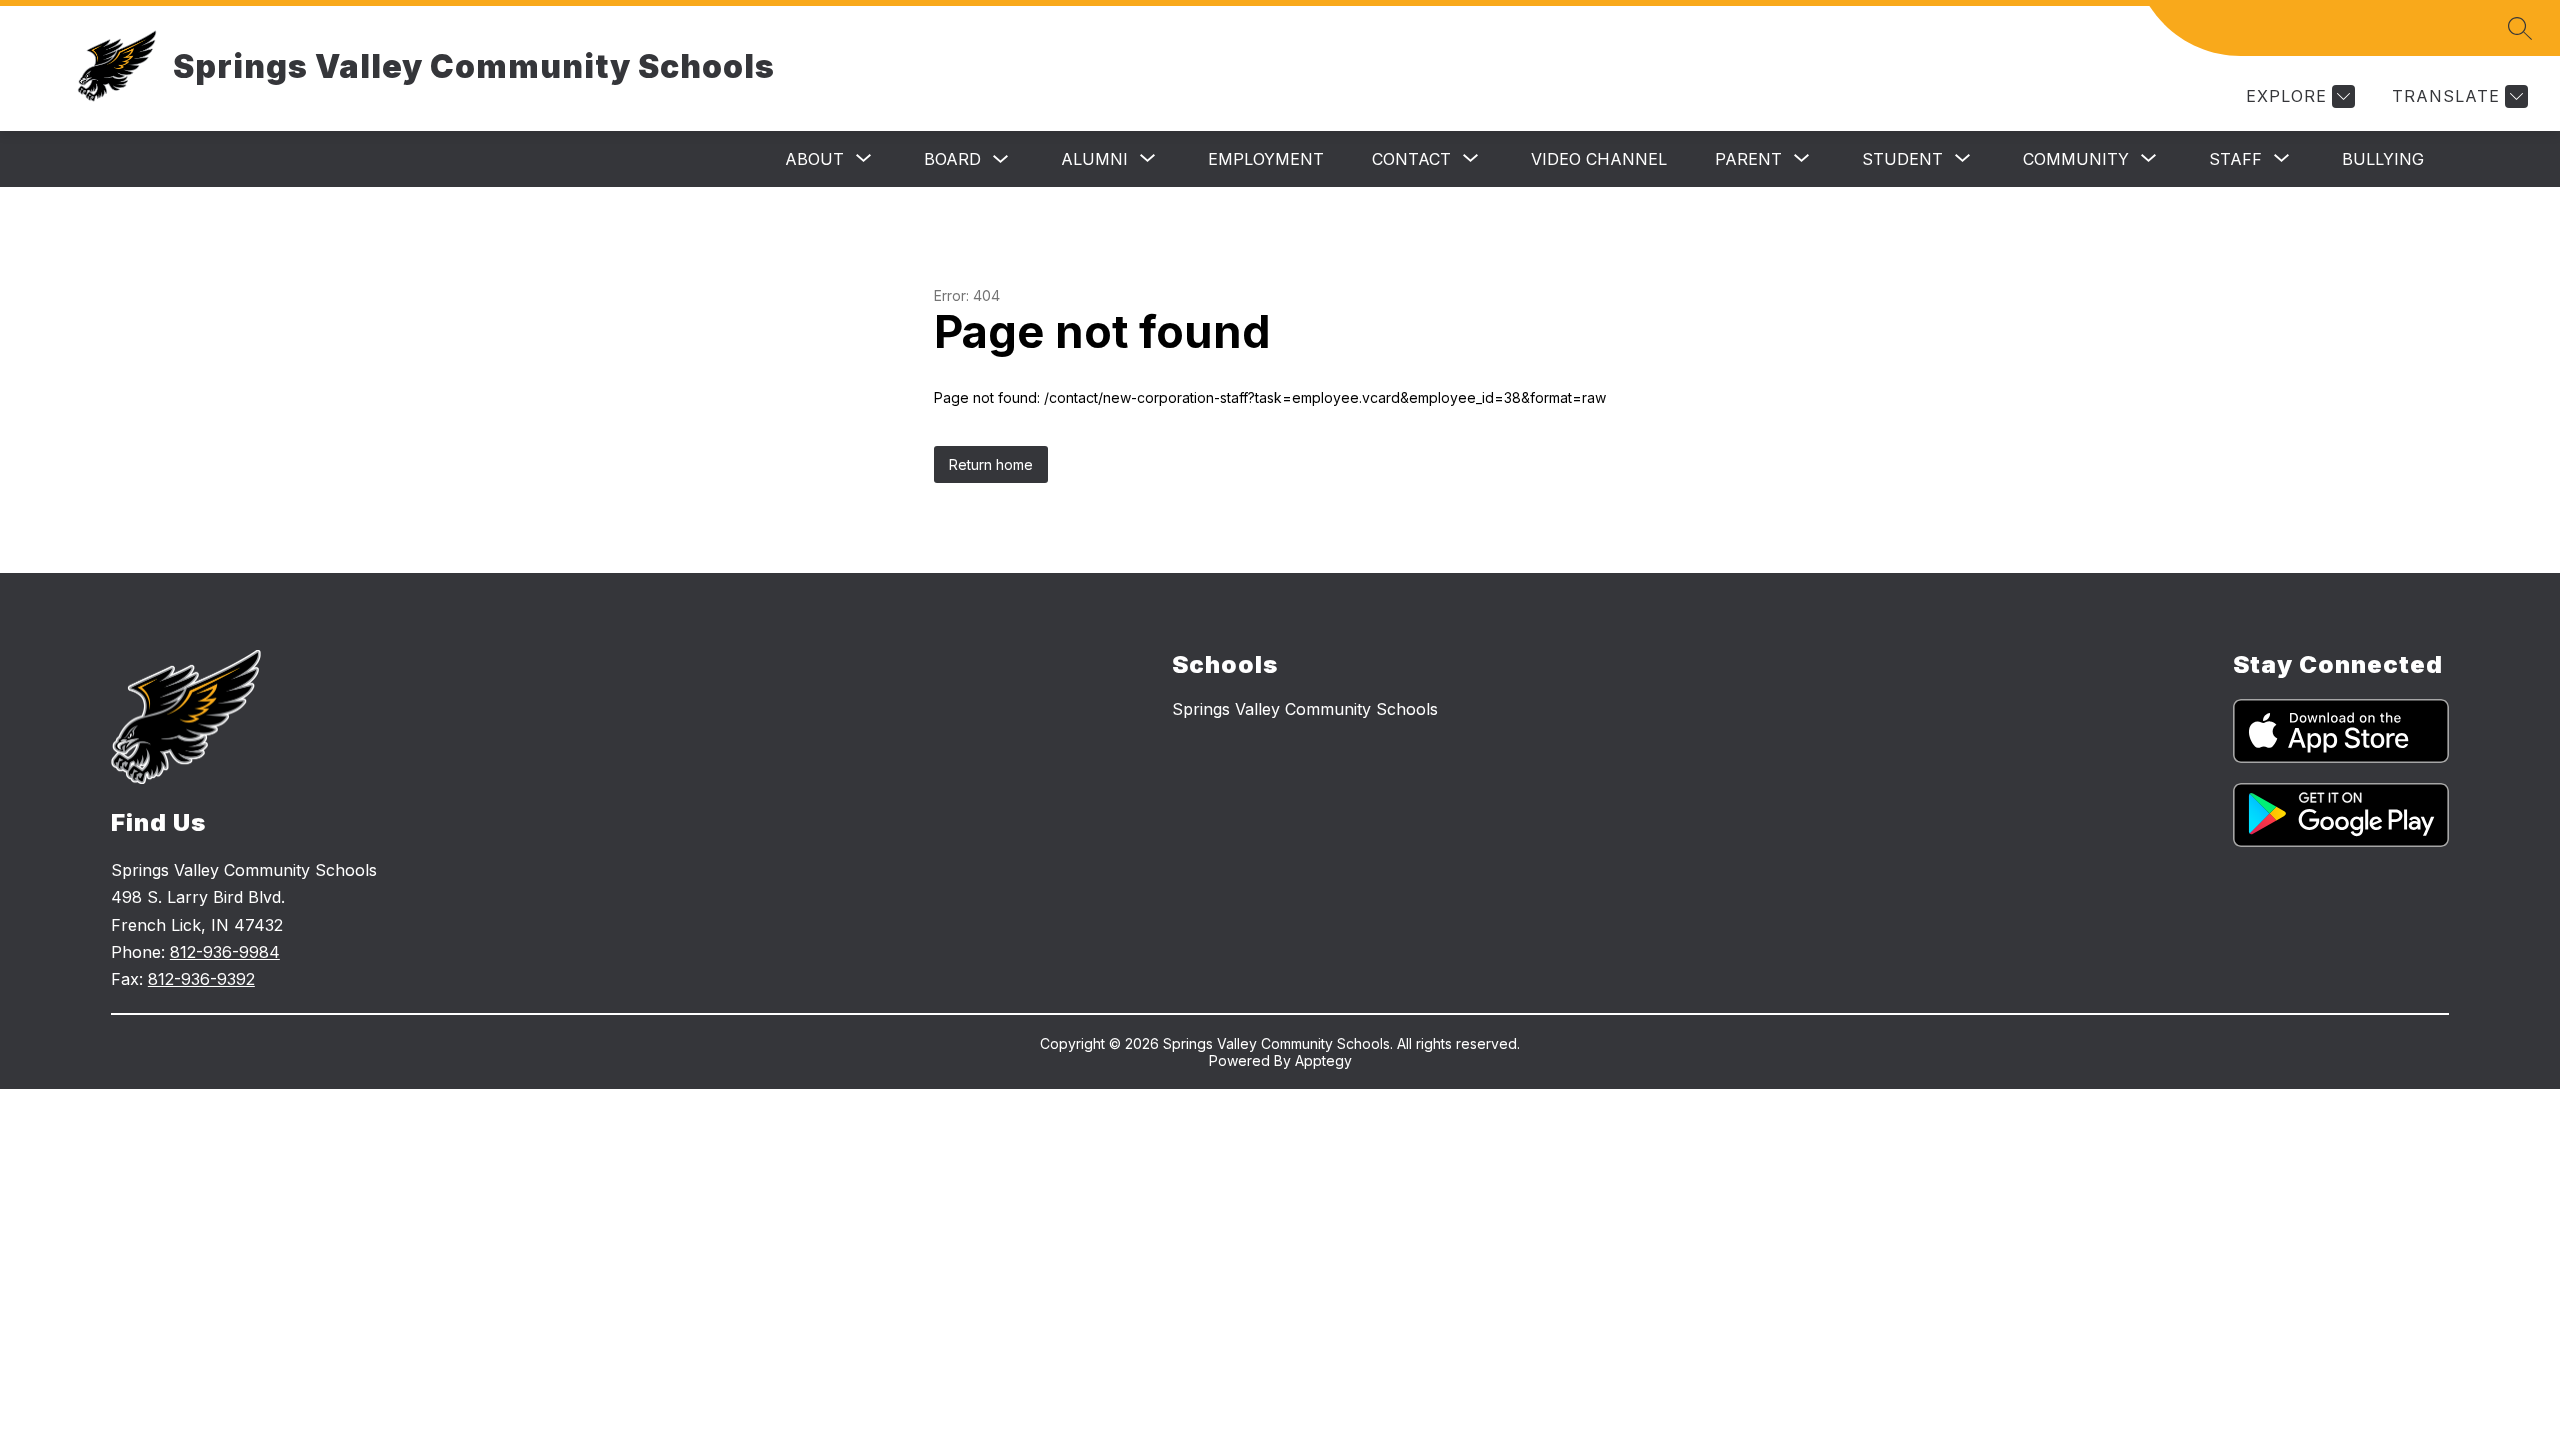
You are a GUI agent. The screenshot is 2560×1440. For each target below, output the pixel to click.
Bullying (2383, 159)
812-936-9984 (225, 952)
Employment (1266, 159)
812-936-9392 (201, 979)
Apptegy (1323, 1060)
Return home (991, 464)
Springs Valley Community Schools (1305, 709)
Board (952, 159)
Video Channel (1599, 159)
